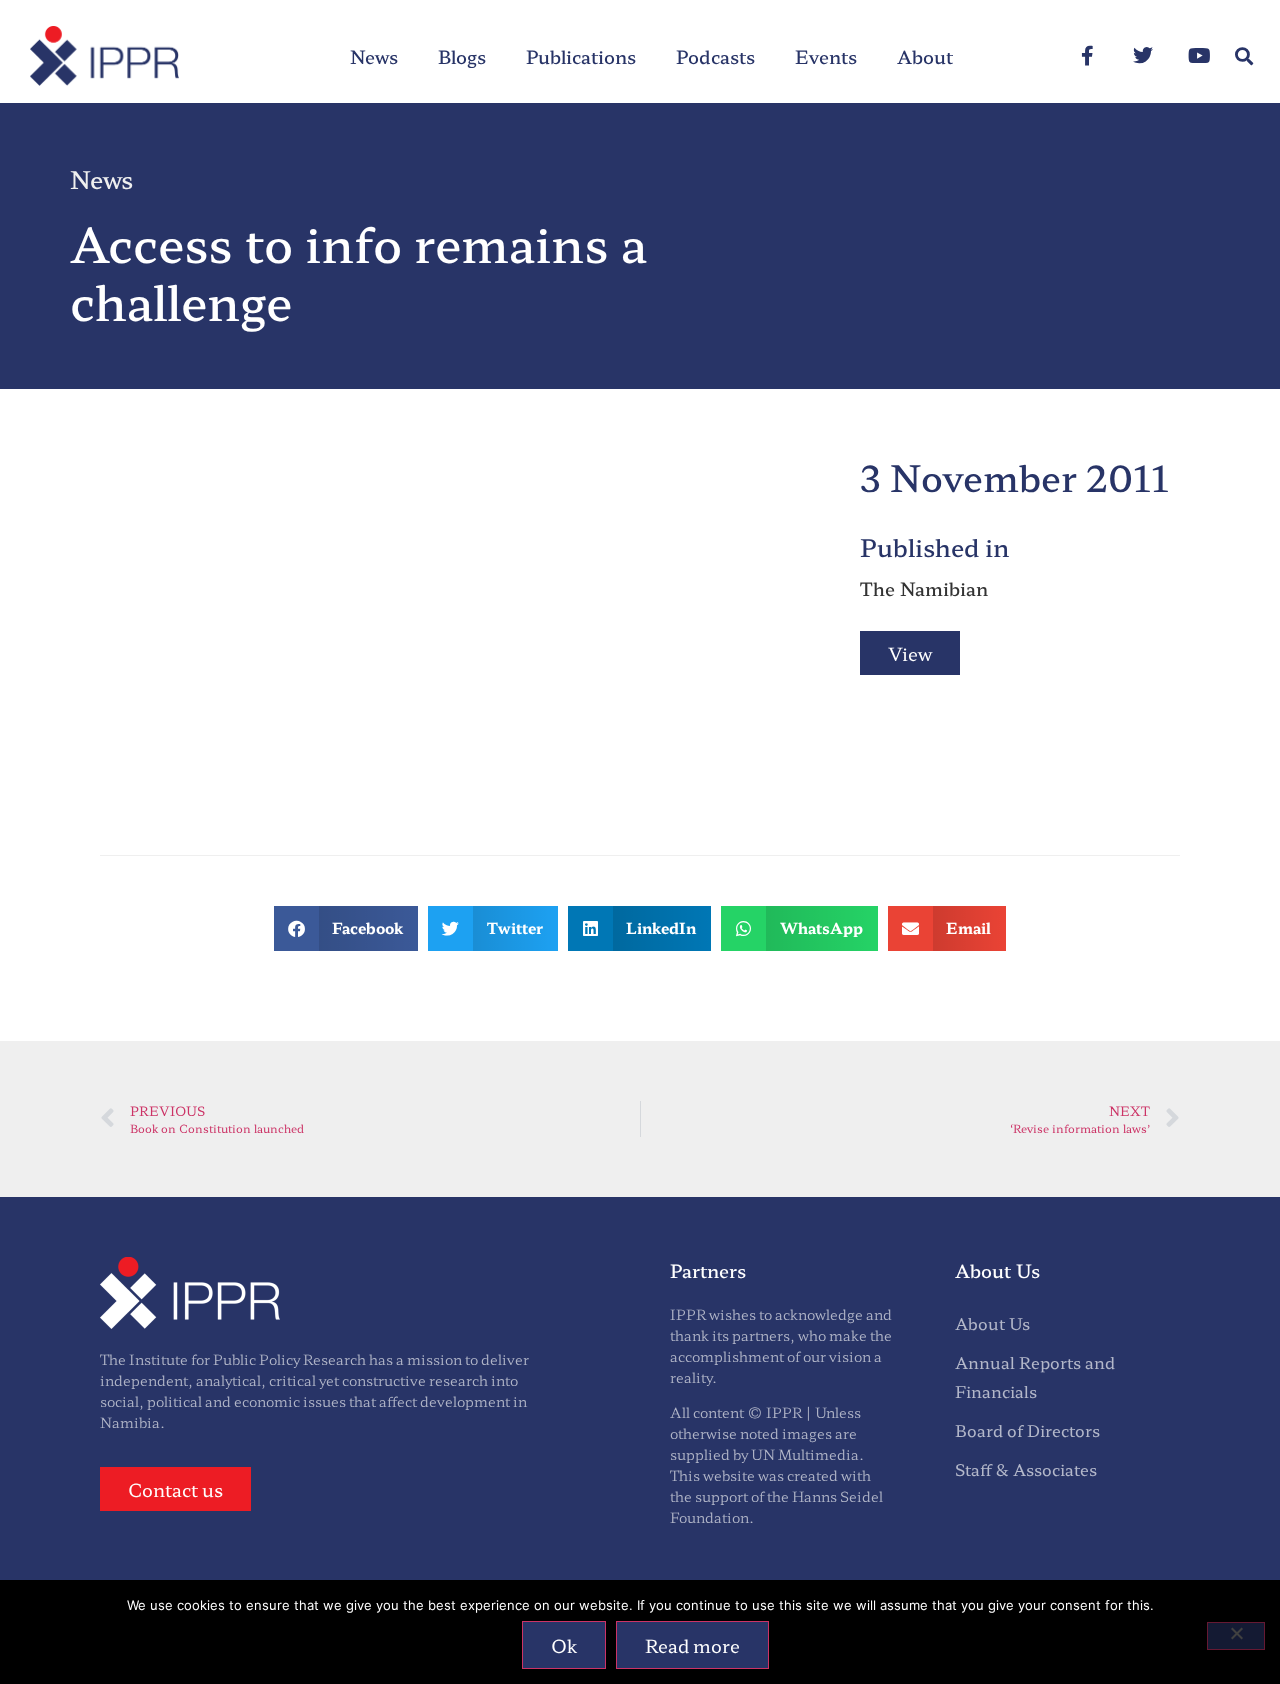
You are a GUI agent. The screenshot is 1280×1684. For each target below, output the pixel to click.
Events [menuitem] (826, 56)
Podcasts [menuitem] (715, 56)
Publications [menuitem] (581, 56)
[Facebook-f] (1087, 56)
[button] (1243, 56)
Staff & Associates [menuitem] (1026, 1469)
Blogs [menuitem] (462, 56)
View (910, 653)
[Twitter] (1143, 56)
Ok (564, 1645)
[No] (1236, 1636)
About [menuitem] (925, 56)
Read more (692, 1645)
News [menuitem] (374, 56)
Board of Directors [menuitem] (1027, 1430)
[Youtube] (1199, 56)
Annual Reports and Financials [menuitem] (1035, 1376)
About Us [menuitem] (992, 1323)
